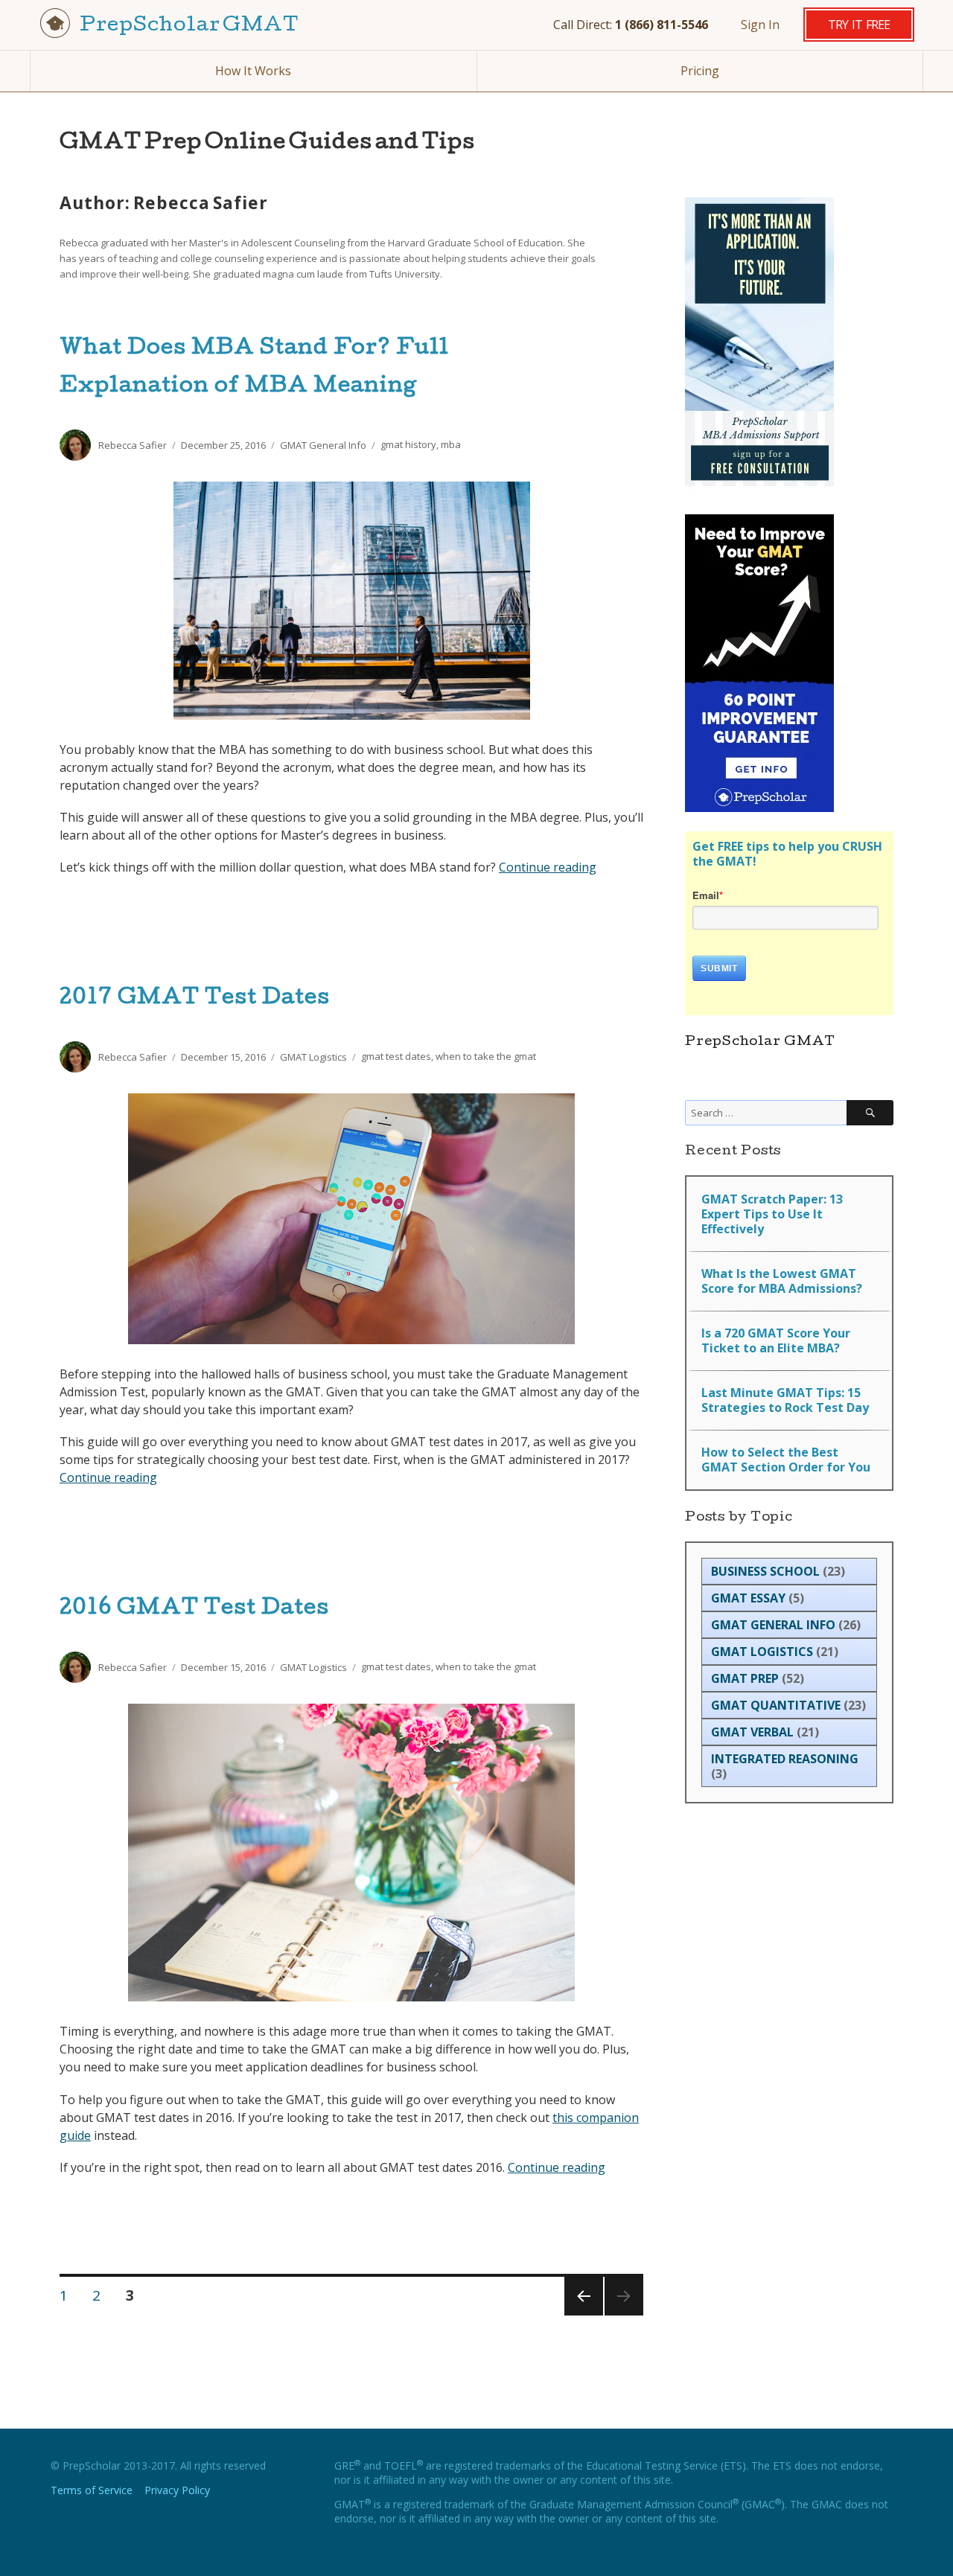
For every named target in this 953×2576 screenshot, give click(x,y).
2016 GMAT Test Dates (194, 1609)
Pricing (700, 71)
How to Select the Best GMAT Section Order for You (786, 1460)
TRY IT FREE (859, 25)
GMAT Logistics (313, 1057)
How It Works (253, 71)
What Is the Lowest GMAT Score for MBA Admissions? (782, 1281)
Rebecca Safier (133, 445)
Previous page (583, 2314)
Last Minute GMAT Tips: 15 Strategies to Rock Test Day (785, 1400)
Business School (765, 1571)
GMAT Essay (748, 1598)
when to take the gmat (486, 1057)
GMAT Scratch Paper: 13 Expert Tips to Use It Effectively (772, 1214)
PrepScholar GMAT (188, 26)
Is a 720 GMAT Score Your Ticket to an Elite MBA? (776, 1340)
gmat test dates (396, 1057)
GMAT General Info (323, 445)
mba (451, 445)
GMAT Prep (745, 1678)
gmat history (408, 445)
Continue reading (548, 867)
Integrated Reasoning (785, 1759)
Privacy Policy (177, 2490)
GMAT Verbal (752, 1732)
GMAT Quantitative (776, 1705)
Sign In (760, 25)
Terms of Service (92, 2490)
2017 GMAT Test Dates (195, 999)
